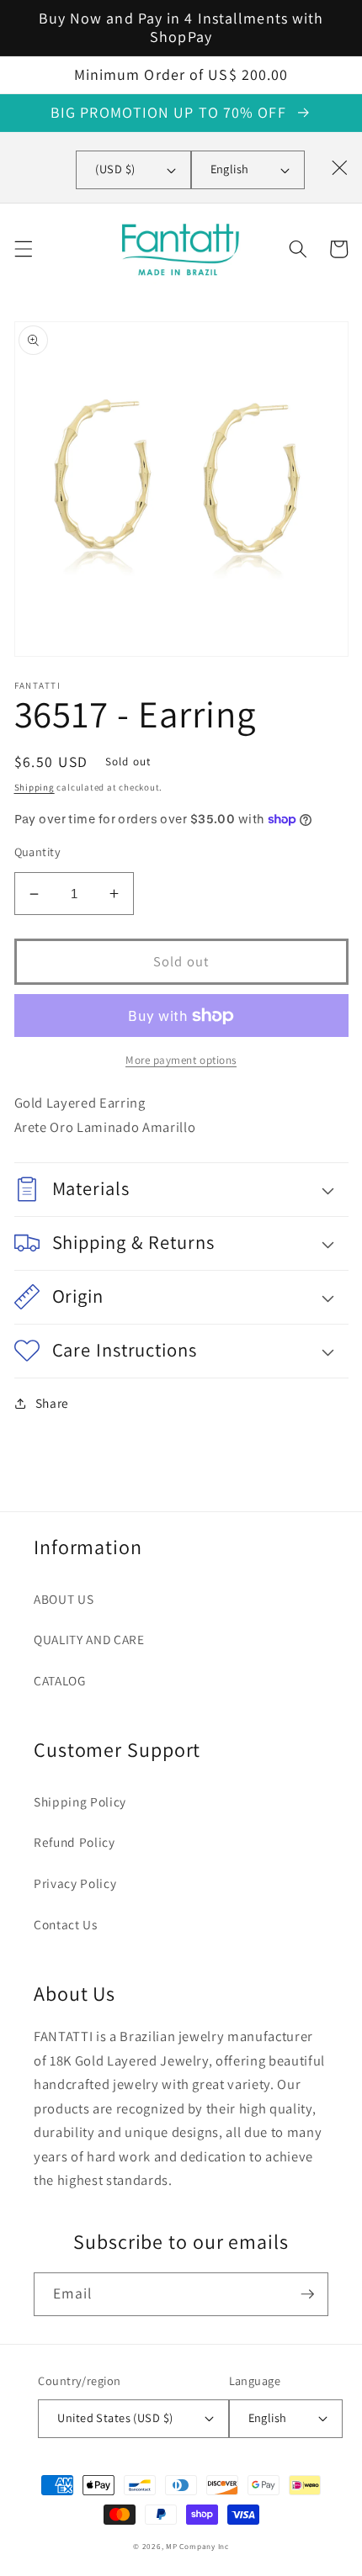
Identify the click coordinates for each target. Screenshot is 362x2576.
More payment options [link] (181, 1060)
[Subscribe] (307, 2294)
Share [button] (52, 1403)
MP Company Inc (197, 2547)
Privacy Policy (75, 1883)
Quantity (38, 852)
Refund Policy (75, 1842)
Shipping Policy (80, 1801)
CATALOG (60, 1680)
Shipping (35, 787)
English (230, 169)
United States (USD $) (115, 2417)
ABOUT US (64, 1599)
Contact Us (66, 1924)
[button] (23, 249)
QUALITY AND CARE (89, 1639)
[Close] (339, 167)
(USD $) (115, 169)
